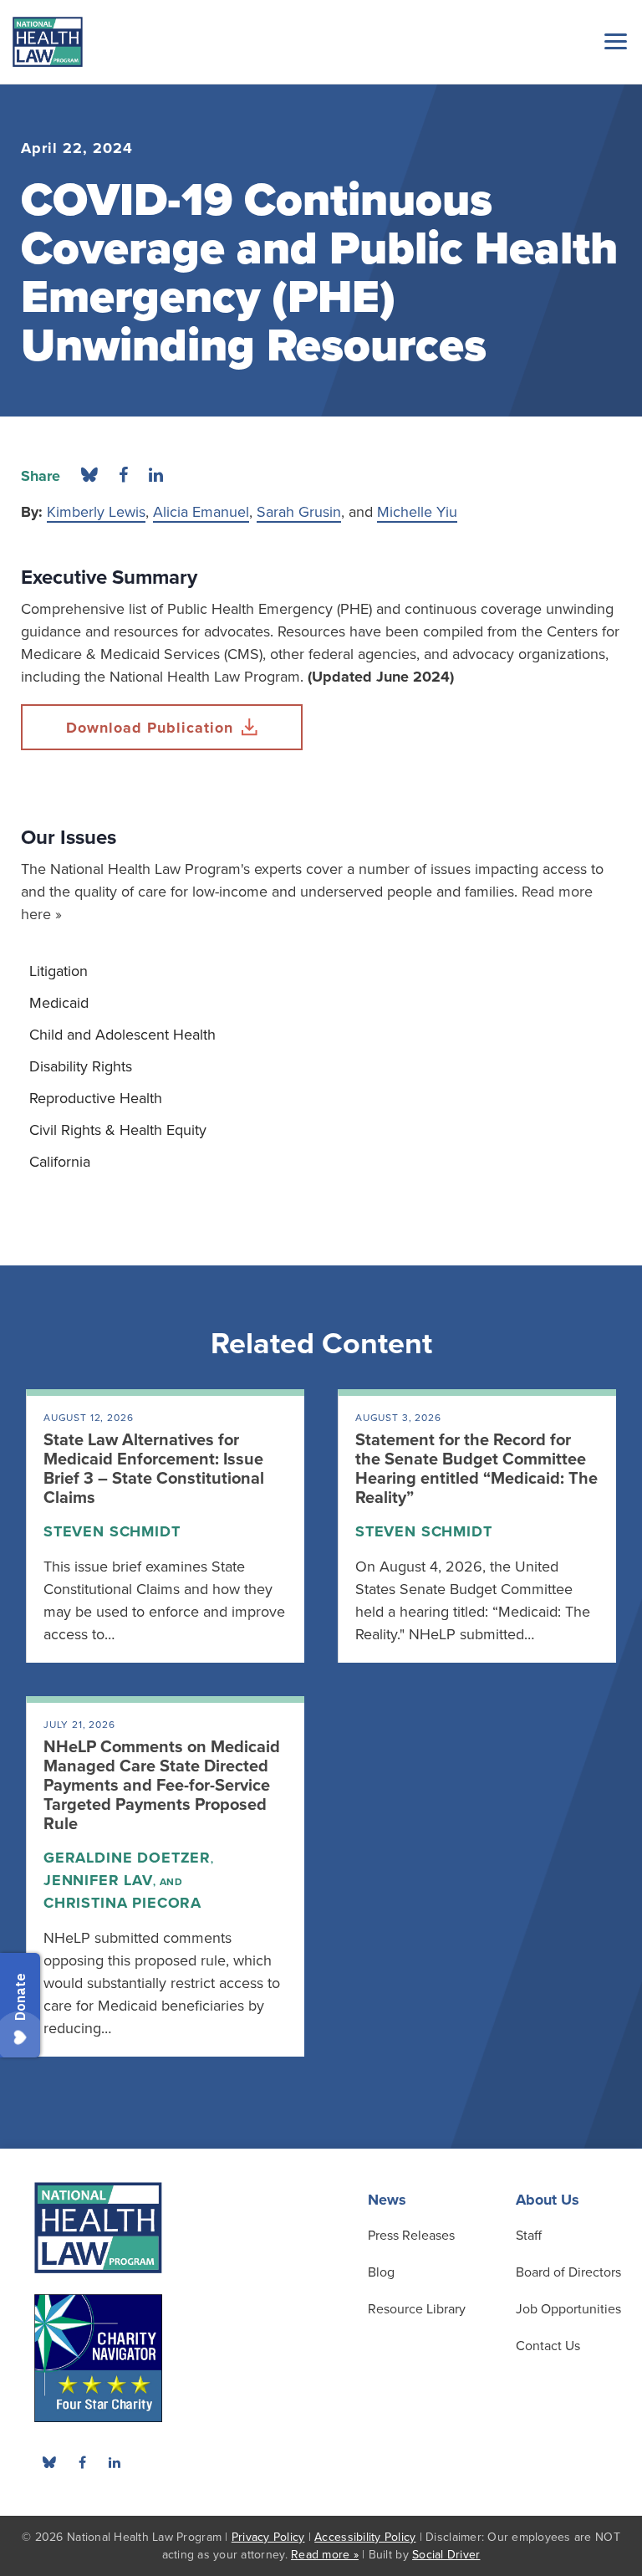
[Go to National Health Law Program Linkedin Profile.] (115, 2462)
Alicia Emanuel (201, 512)
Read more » (325, 2555)
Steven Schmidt (112, 1531)
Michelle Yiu (417, 512)
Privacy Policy (268, 2537)
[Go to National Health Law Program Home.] (48, 42)
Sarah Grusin (299, 512)
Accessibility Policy (365, 2537)
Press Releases (411, 2236)
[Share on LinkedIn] (156, 476)
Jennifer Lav (98, 1880)
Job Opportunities (568, 2309)
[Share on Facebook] (123, 476)
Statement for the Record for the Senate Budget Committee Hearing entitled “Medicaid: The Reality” (476, 1469)
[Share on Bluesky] (89, 476)
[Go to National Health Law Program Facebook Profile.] (82, 2462)
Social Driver (446, 2555)
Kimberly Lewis (96, 512)
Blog (381, 2272)
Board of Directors (568, 2272)
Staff (529, 2236)
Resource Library (417, 2309)
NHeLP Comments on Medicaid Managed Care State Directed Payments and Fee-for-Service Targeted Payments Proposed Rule (162, 1786)
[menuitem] (321, 971)
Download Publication (150, 728)
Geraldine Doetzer (127, 1858)
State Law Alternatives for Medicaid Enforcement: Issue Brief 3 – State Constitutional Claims (154, 1469)
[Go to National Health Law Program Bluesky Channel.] (49, 2462)
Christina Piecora (122, 1903)
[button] (613, 41)
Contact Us (548, 2346)
